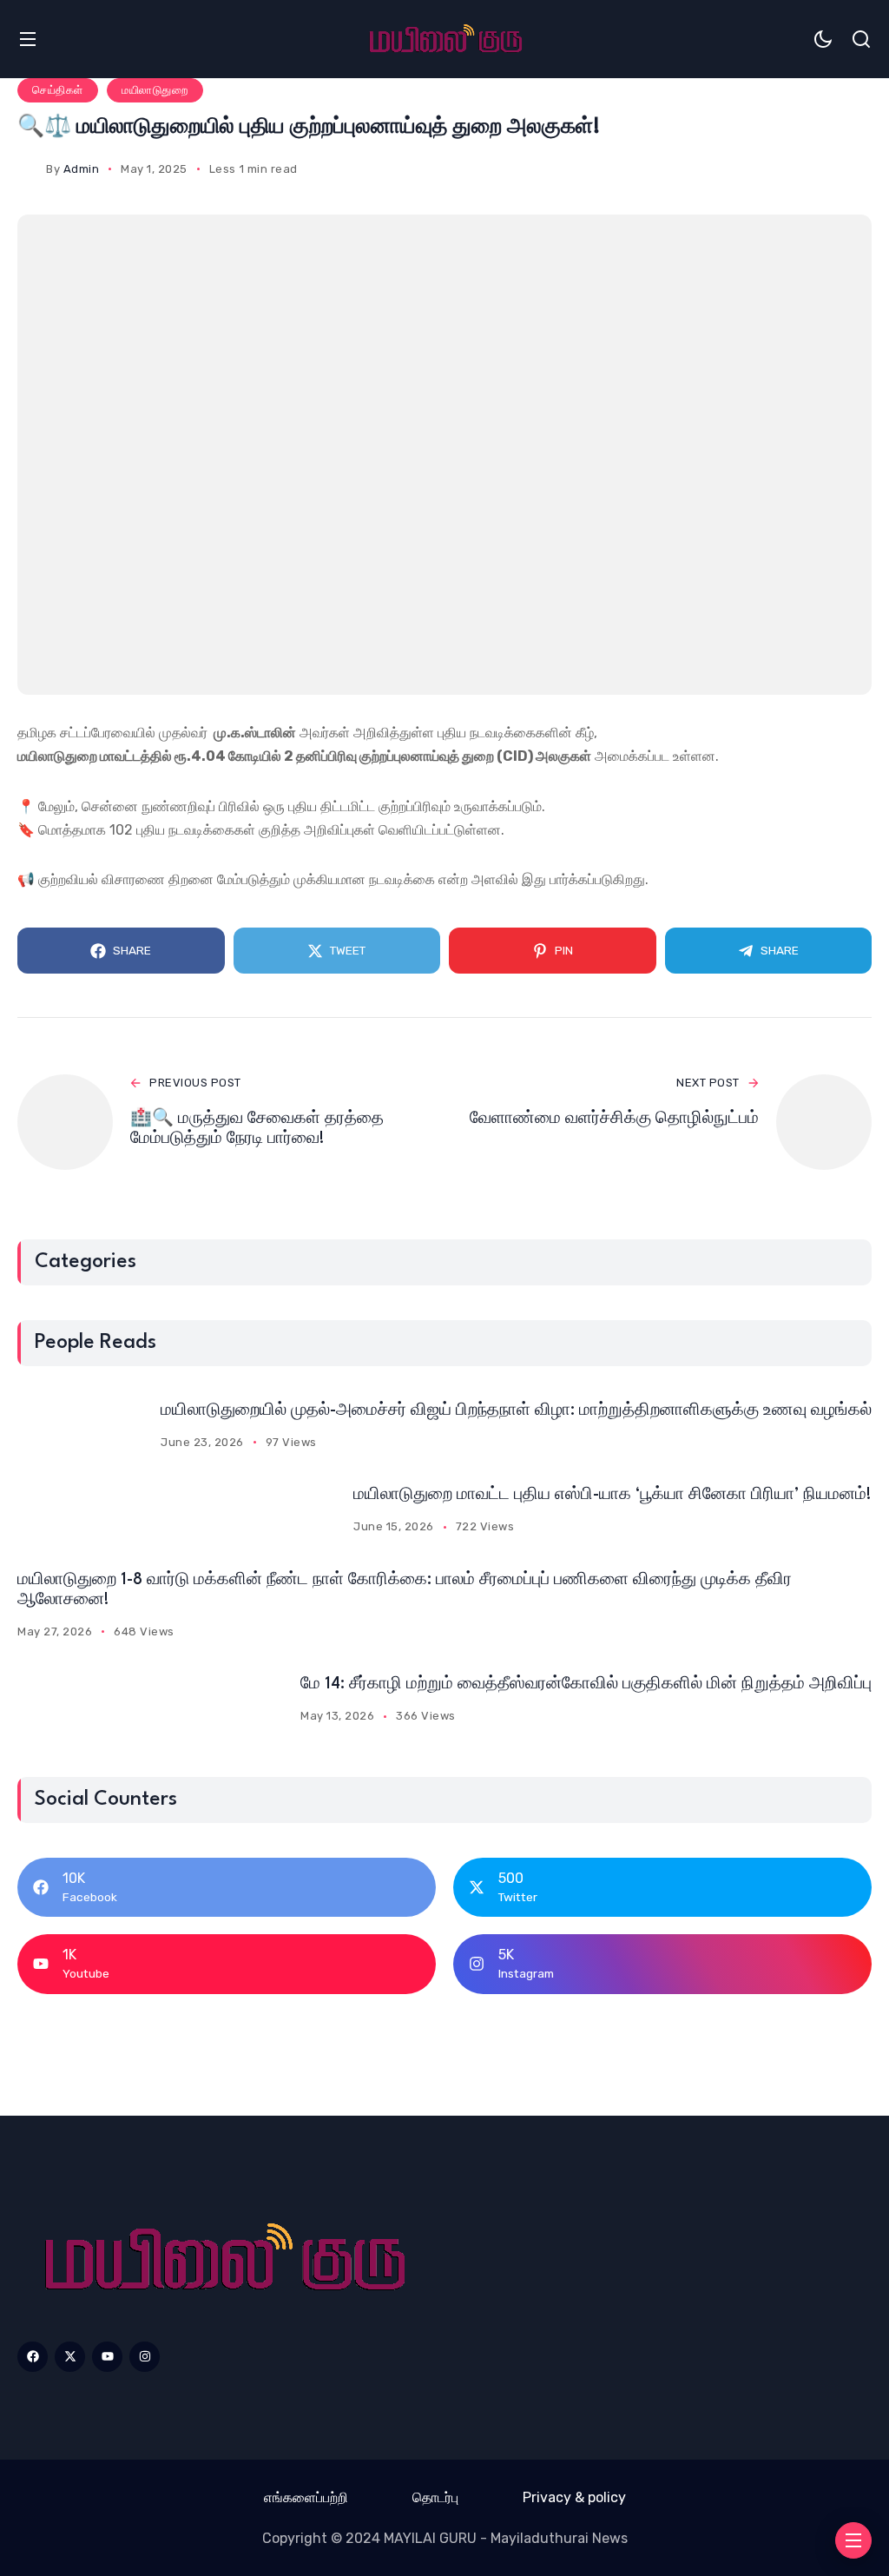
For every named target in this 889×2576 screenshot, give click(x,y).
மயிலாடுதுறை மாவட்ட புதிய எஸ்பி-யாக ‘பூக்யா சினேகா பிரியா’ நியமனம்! (612, 1495)
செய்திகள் (58, 90)
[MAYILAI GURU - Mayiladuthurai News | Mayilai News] (222, 2259)
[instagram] (145, 2357)
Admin (82, 169)
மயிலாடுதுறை (155, 90)
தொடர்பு (435, 2497)
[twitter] (70, 2357)
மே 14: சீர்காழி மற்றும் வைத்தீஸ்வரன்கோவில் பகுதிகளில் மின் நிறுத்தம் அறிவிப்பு (586, 1684)
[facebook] (33, 2357)
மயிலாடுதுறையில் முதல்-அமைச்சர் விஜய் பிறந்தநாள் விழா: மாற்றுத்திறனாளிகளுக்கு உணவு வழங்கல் (516, 1410)
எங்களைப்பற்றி (306, 2497)
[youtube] (107, 2357)
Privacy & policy (574, 2497)
